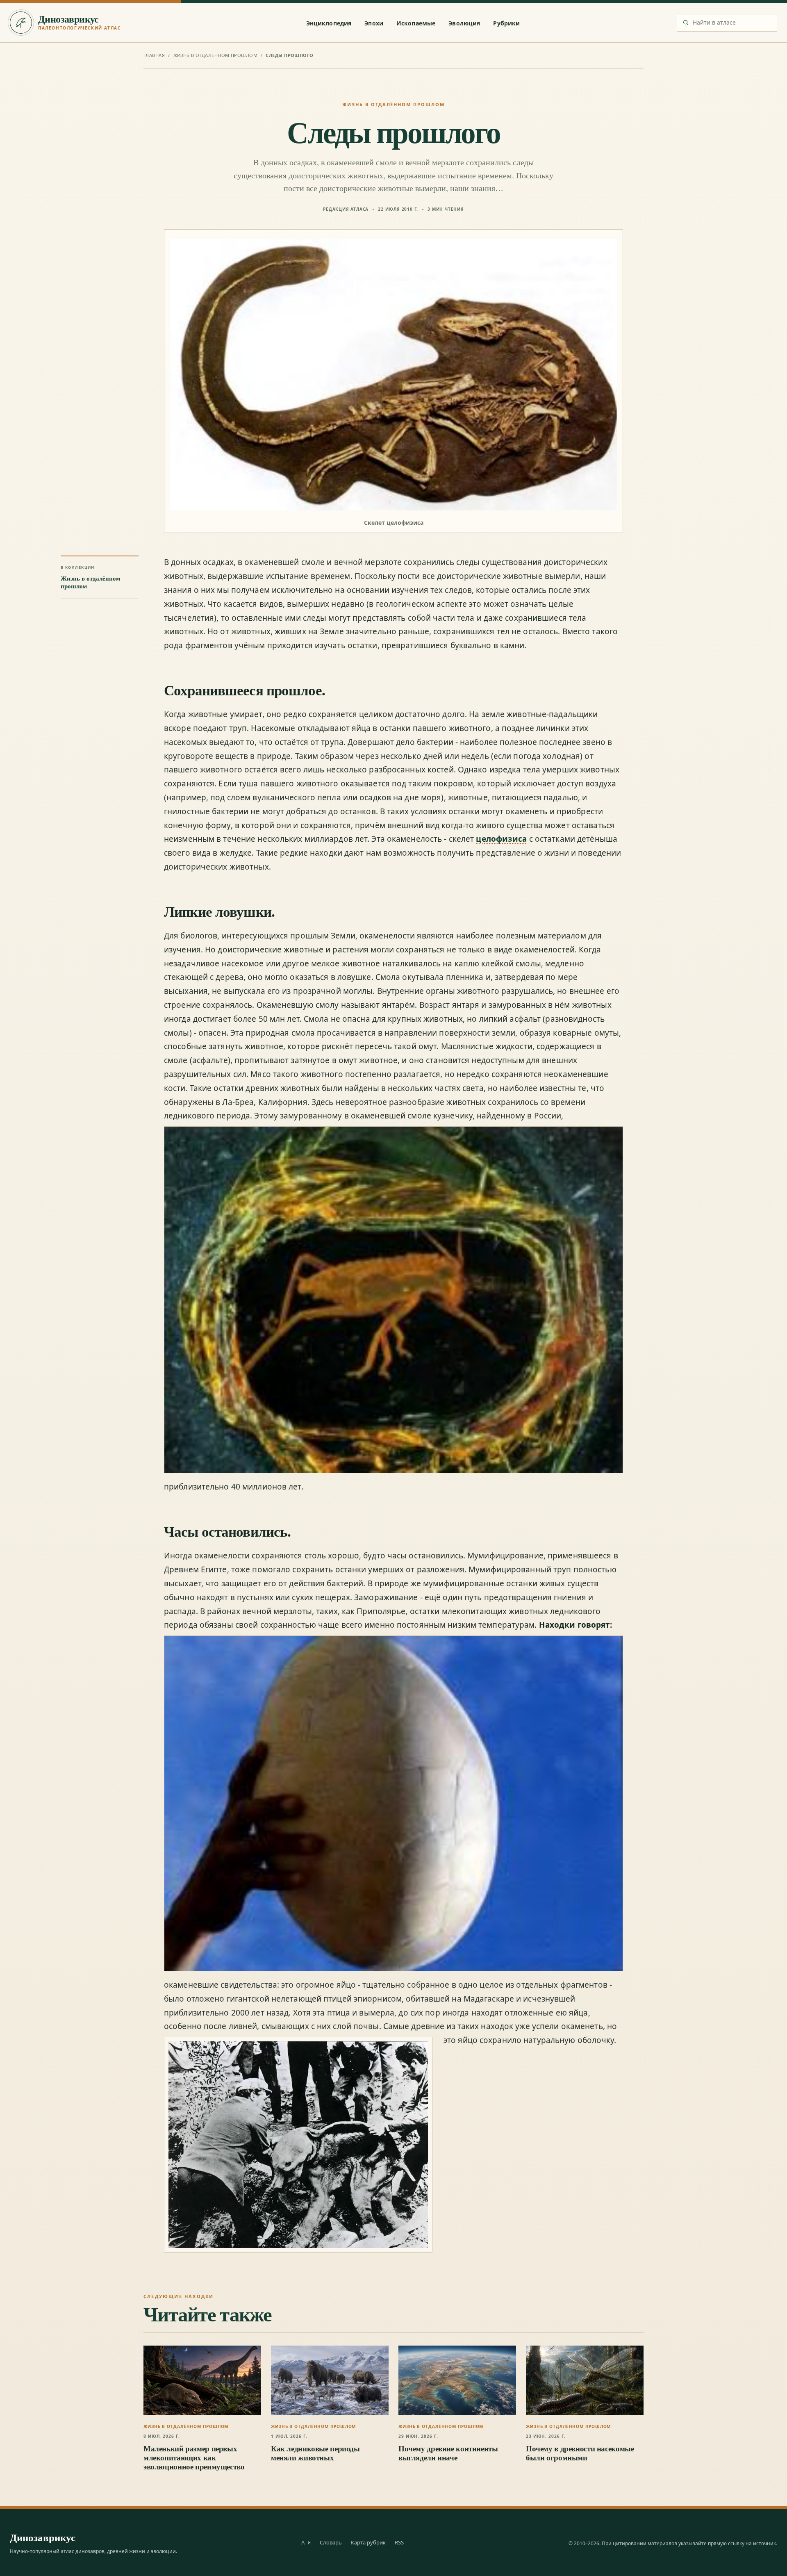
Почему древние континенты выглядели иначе (448, 2453)
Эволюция (464, 23)
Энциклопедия (329, 23)
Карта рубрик (368, 2542)
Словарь (331, 2542)
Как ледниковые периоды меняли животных (315, 2453)
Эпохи (374, 23)
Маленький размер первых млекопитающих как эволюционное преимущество (194, 2458)
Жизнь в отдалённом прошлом (215, 55)
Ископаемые (416, 23)
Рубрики (506, 23)
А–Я (306, 2542)
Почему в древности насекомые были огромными (580, 2453)
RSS (399, 2542)
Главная (154, 55)
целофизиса (501, 839)
